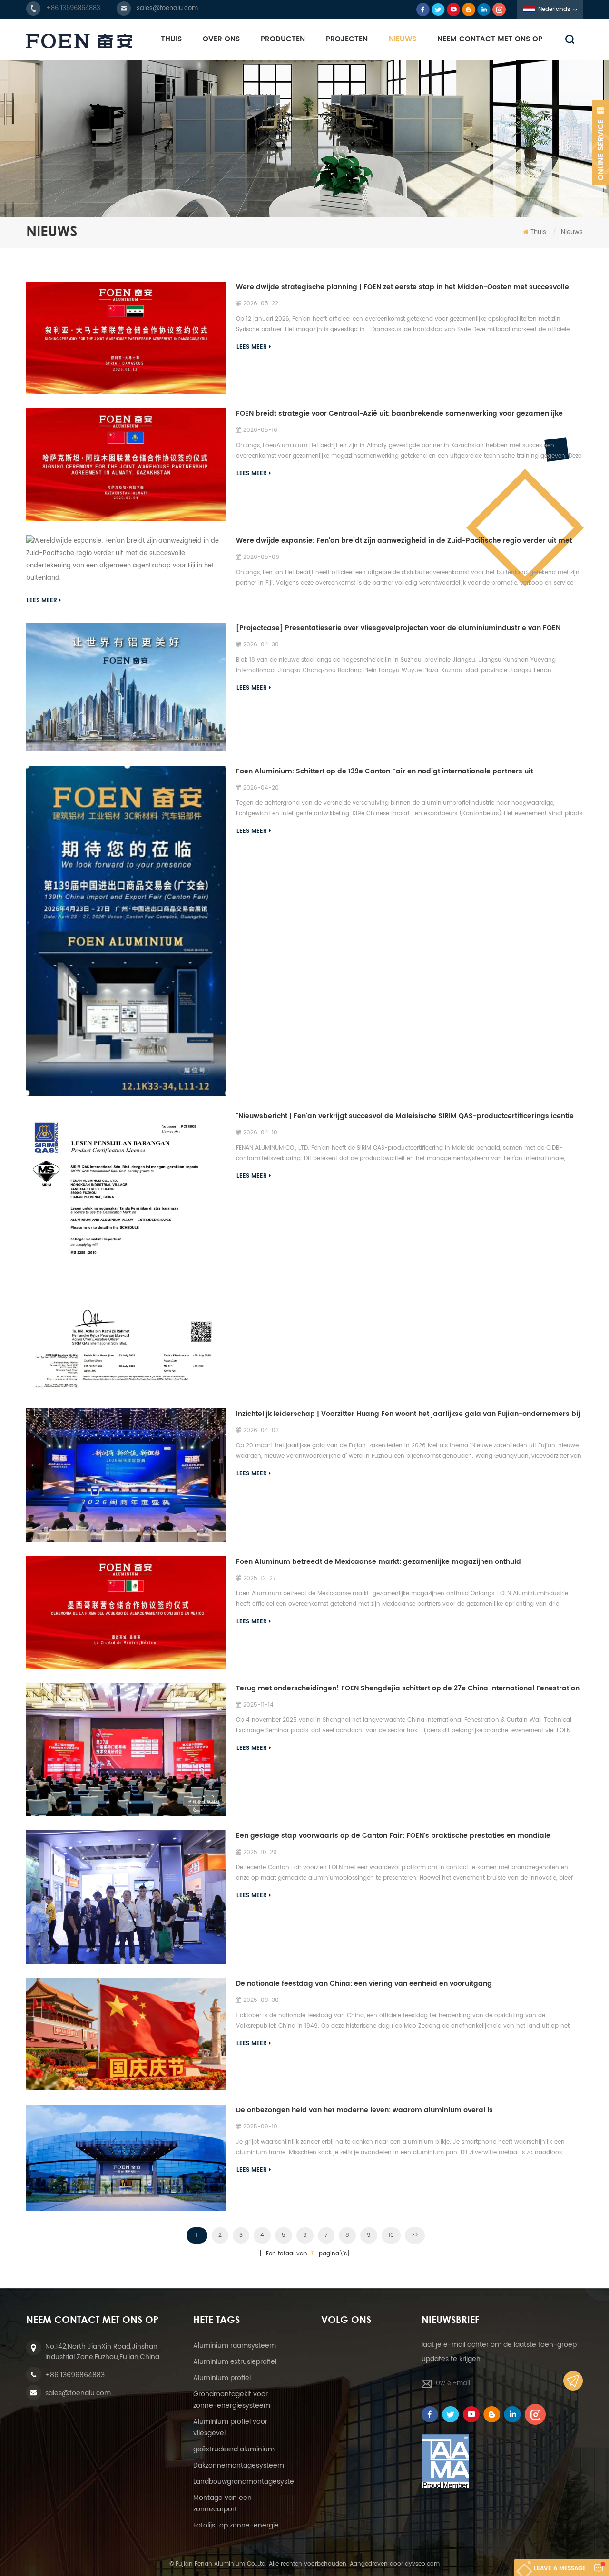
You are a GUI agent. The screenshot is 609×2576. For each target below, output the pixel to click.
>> (415, 2235)
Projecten (347, 39)
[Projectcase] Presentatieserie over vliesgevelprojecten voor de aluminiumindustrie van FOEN (398, 628)
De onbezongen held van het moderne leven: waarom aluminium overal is (364, 2110)
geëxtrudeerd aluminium (234, 2449)
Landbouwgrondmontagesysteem (249, 2482)
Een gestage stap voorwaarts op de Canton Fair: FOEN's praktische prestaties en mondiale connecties (393, 1836)
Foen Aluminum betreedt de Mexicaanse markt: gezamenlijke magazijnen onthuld (378, 1562)
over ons (221, 39)
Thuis (171, 39)
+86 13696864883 (73, 8)
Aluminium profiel (222, 2378)
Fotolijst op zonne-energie (236, 2525)
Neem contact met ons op (490, 39)
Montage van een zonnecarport (222, 2503)
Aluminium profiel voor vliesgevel (230, 2427)
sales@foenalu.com (167, 8)
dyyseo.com (422, 2564)
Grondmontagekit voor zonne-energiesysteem (232, 2400)
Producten (283, 39)
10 (391, 2235)
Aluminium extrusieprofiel (235, 2362)
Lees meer (252, 347)
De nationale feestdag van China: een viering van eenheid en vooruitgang (364, 1984)
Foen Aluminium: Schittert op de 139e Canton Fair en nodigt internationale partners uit (384, 771)
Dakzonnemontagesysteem (239, 2465)
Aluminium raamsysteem (235, 2346)
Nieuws (403, 39)
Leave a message (560, 2569)
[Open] (600, 143)
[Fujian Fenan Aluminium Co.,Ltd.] (79, 41)
